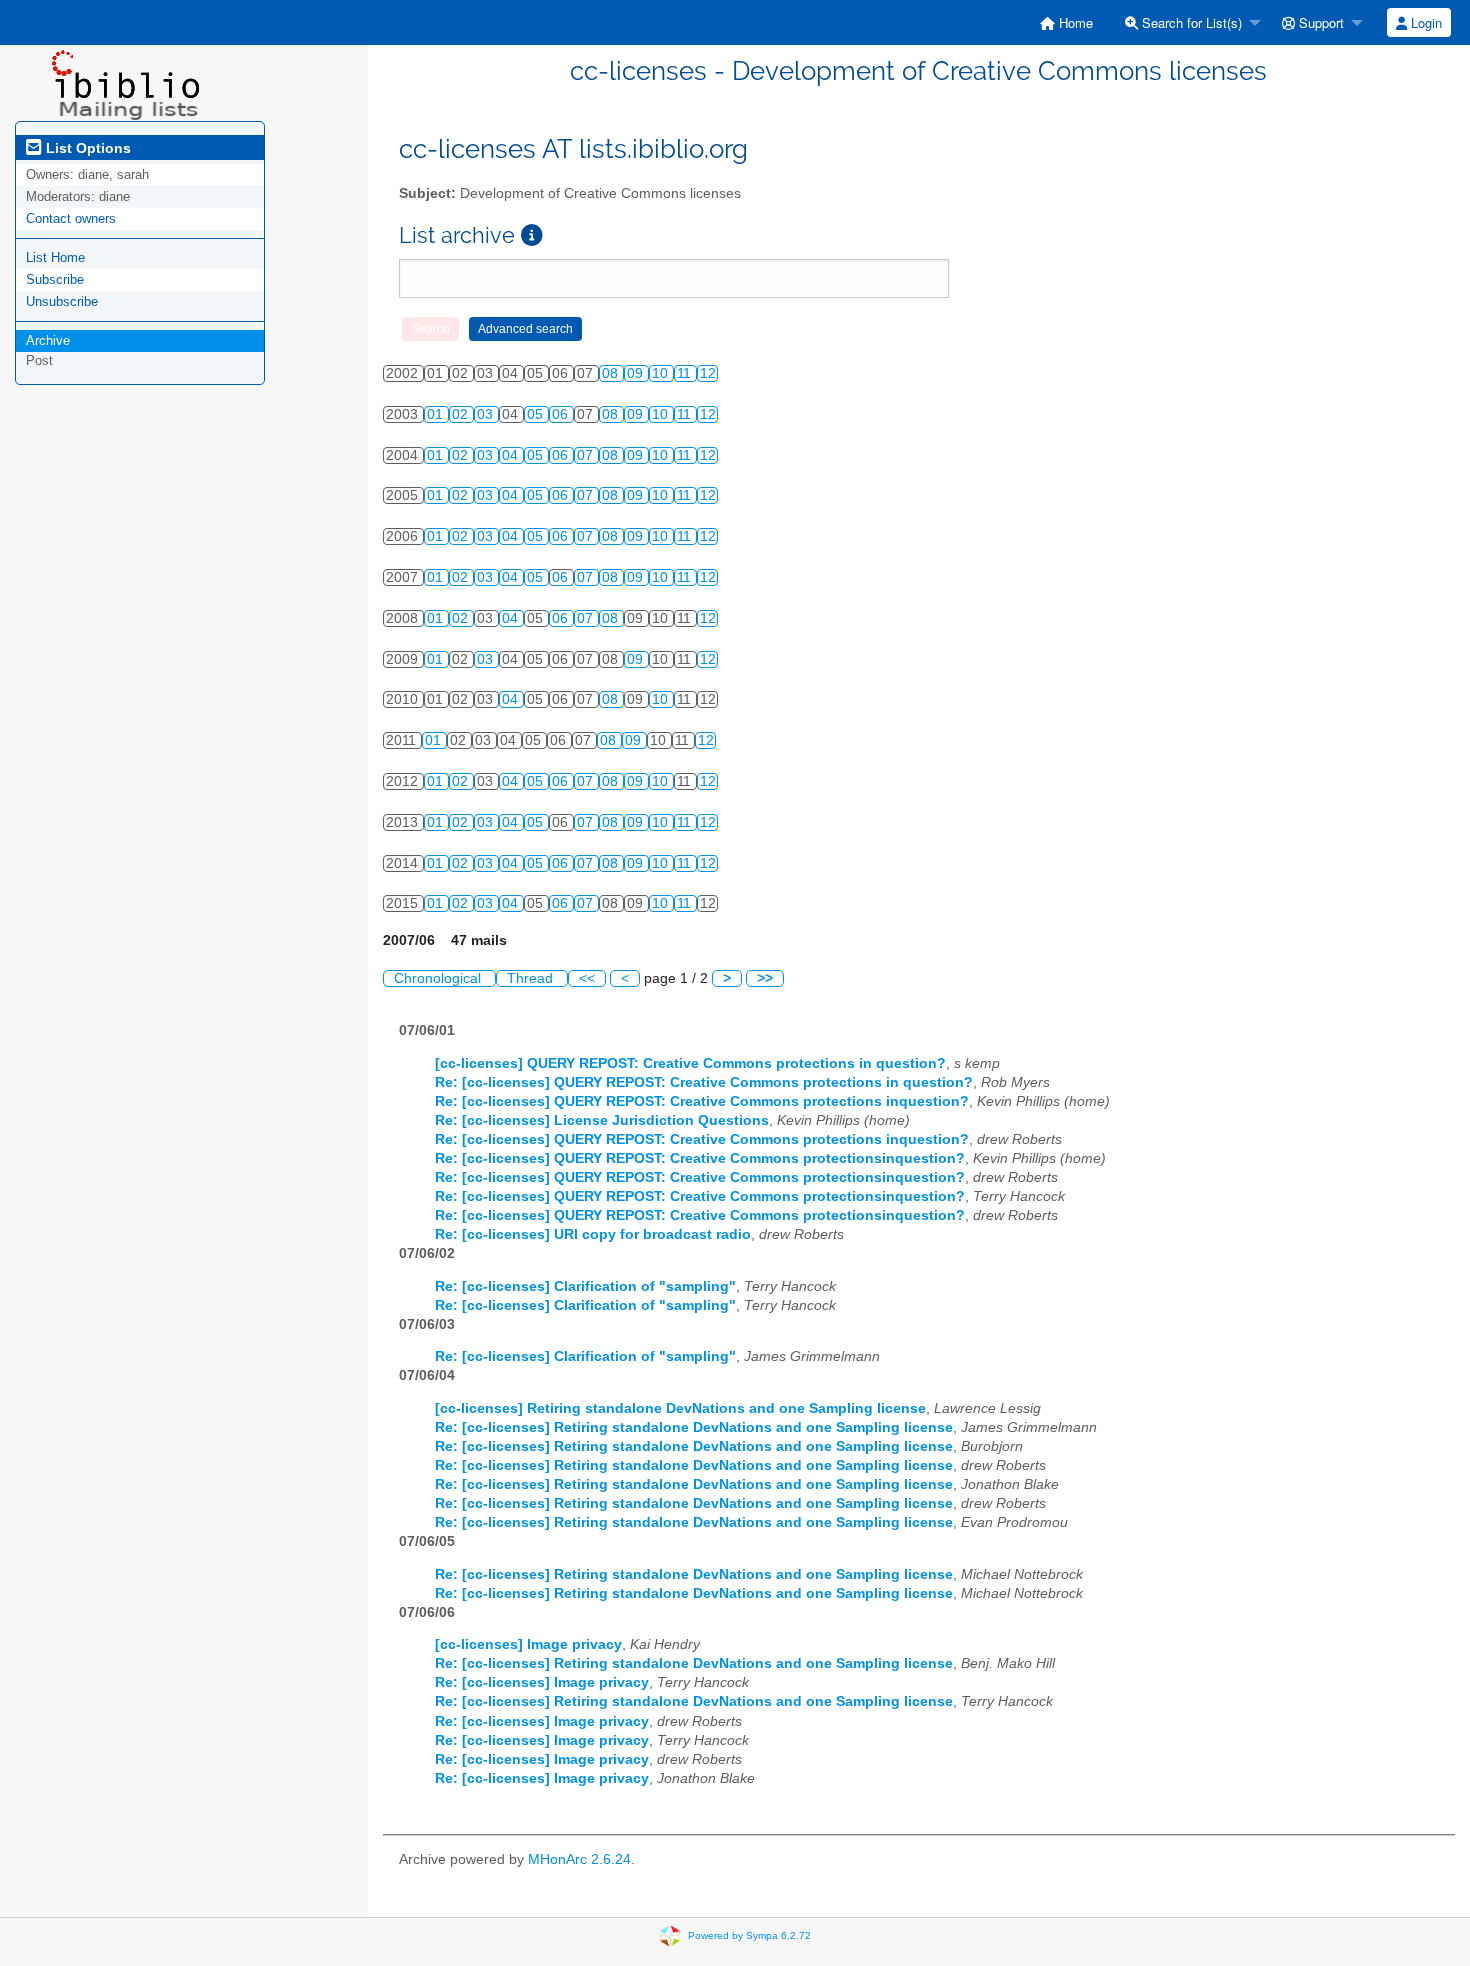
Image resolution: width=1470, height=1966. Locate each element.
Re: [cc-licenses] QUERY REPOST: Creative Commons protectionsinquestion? (700, 1158)
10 (662, 373)
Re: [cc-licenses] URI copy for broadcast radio (593, 1234)
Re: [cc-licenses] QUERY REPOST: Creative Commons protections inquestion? (702, 1101)
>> (765, 978)
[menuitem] (1066, 22)
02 (462, 414)
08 (612, 373)
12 (708, 373)
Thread (532, 978)
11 (686, 373)
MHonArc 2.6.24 (579, 1859)
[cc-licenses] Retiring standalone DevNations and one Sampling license (680, 1408)
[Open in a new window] (532, 235)
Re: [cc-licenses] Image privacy (542, 1682)
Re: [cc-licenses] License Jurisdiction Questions (602, 1120)
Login (1424, 22)
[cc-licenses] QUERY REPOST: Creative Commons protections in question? (690, 1063)
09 (637, 373)
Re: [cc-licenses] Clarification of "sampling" (585, 1286)
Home (1074, 22)
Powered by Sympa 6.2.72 (749, 1934)
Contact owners (71, 218)
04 (512, 455)
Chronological (439, 978)
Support (1319, 22)
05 (537, 414)
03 (487, 414)
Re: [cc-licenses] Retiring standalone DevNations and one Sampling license (694, 1427)
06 (562, 414)
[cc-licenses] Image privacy (528, 1644)
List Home (55, 257)
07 (587, 455)
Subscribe (55, 279)
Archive (48, 340)
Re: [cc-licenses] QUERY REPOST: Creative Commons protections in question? (704, 1082)
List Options (86, 148)
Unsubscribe (62, 301)
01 (437, 414)
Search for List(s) (1190, 22)
